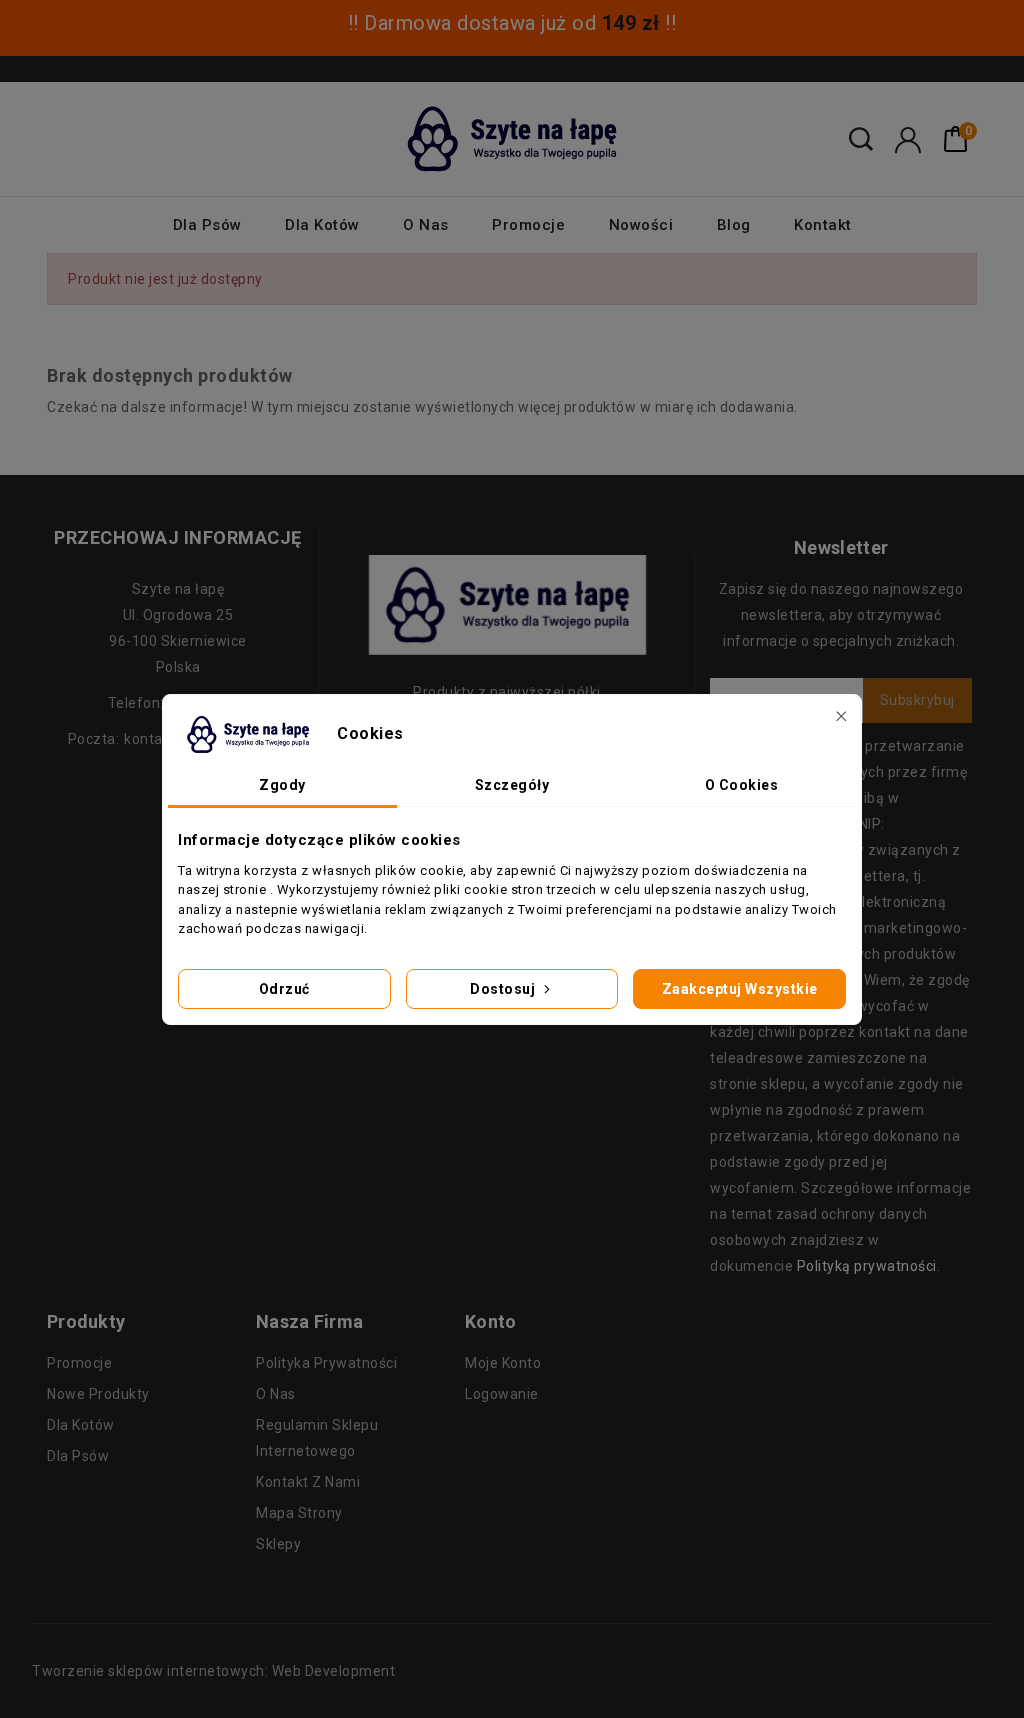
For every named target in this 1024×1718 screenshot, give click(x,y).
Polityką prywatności (867, 1266)
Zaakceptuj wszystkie (740, 989)
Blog (734, 225)
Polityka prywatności (326, 1363)
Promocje (528, 225)
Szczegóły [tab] (512, 785)
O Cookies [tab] (742, 785)
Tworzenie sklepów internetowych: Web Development (213, 1671)
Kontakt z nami (308, 1482)
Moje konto (503, 1363)
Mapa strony (299, 1513)
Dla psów (207, 225)
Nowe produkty (98, 1394)
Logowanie (502, 1394)
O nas (426, 225)
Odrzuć (284, 989)
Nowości (641, 225)
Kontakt (823, 225)
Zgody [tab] (282, 785)
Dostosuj (504, 989)
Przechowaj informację (178, 537)
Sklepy (278, 1544)
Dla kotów (322, 225)
